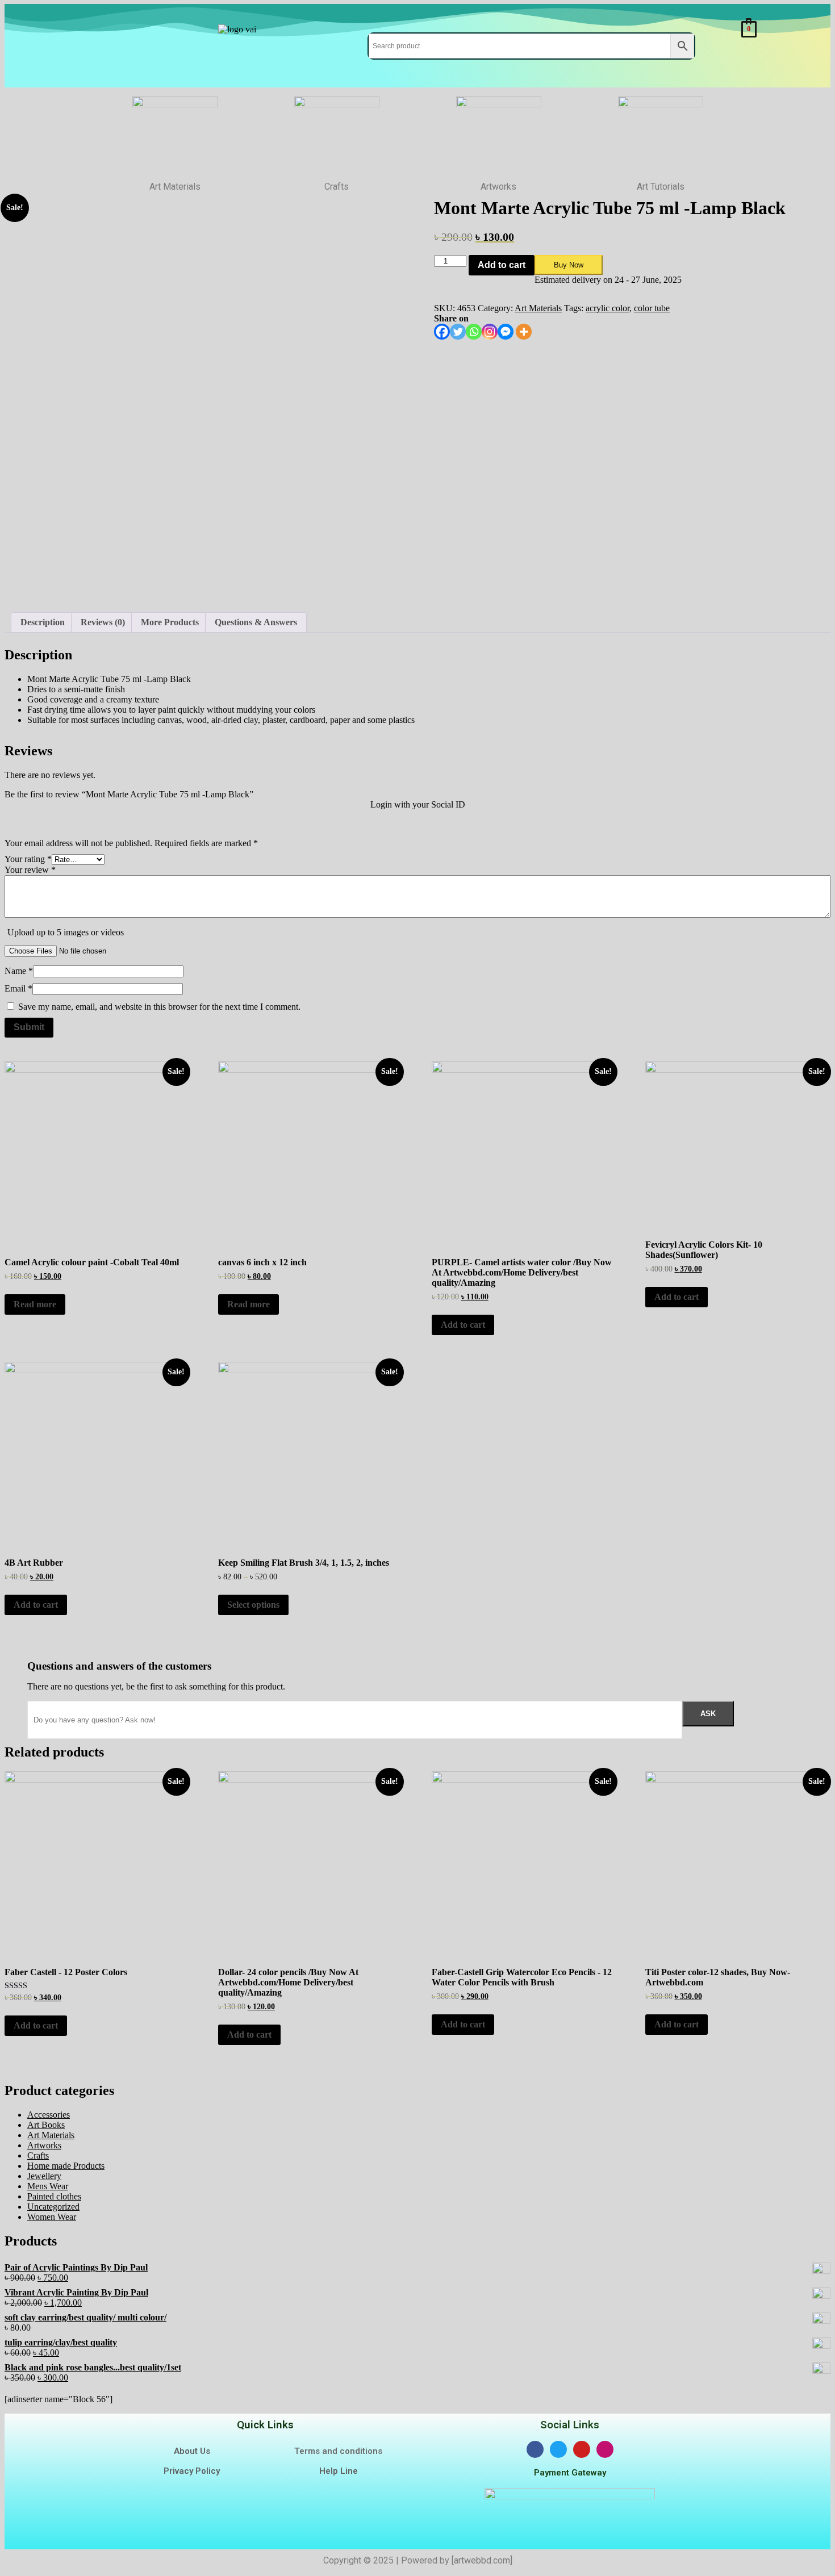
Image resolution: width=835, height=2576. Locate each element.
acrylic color (608, 308)
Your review (30, 870)
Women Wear (52, 2217)
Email (18, 988)
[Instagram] (490, 332)
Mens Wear (48, 2186)
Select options (253, 1605)
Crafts (38, 2155)
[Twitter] (458, 332)
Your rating (28, 859)
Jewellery (44, 2176)
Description (43, 622)
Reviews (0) (103, 622)
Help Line (339, 2471)
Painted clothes (54, 2196)
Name (19, 971)
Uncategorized (53, 2207)
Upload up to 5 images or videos (66, 932)
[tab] (43, 622)
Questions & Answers (256, 622)
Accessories (49, 2115)
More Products (170, 622)
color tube (652, 308)
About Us (192, 2451)
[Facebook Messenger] (506, 332)
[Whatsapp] (474, 332)
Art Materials (538, 308)
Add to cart (502, 265)
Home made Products (66, 2166)
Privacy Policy (192, 2471)
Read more (35, 1304)
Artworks (44, 2145)
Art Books (46, 2125)
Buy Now (569, 265)
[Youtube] (582, 2449)
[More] (524, 332)
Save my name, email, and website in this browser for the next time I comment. (159, 1007)
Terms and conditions (338, 2451)
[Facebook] (442, 332)
